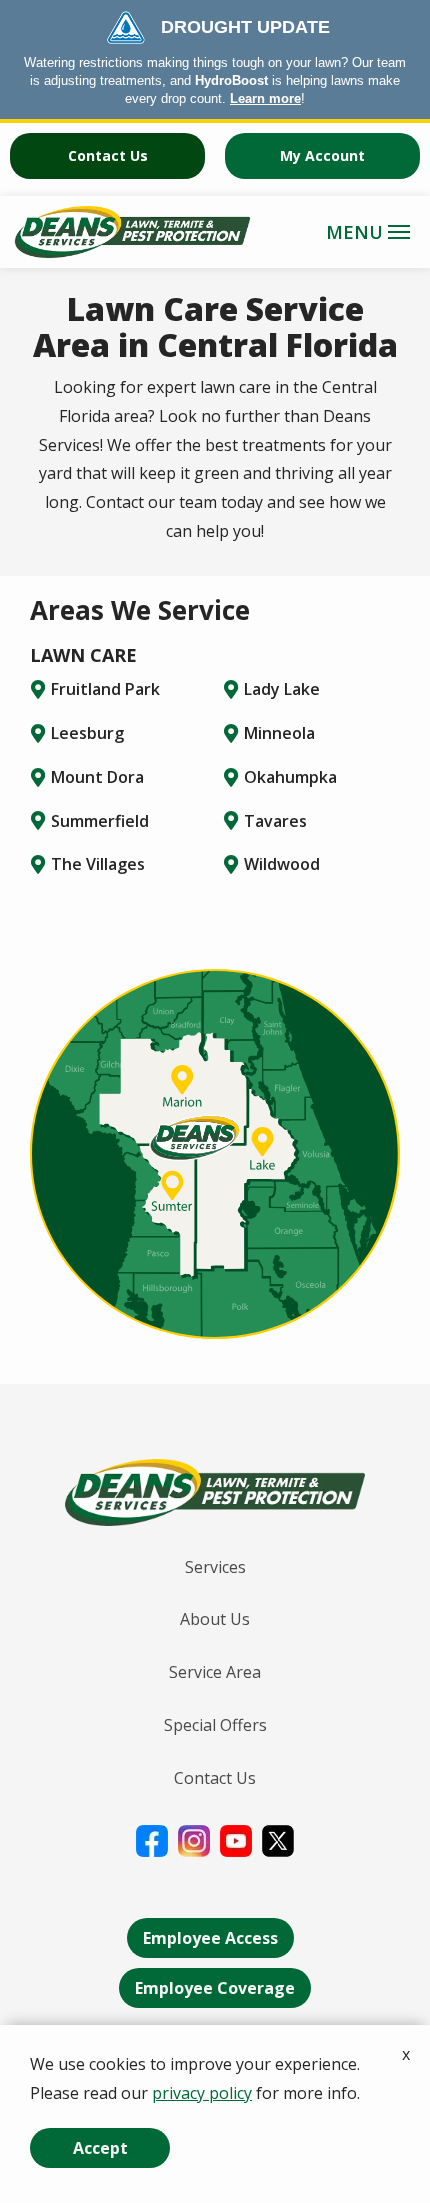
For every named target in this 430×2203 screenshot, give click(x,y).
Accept (100, 2148)
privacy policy (202, 2093)
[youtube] (236, 1839)
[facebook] (152, 1839)
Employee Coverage (215, 1988)
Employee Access (210, 1938)
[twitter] (278, 1839)
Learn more (265, 98)
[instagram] (194, 1839)
